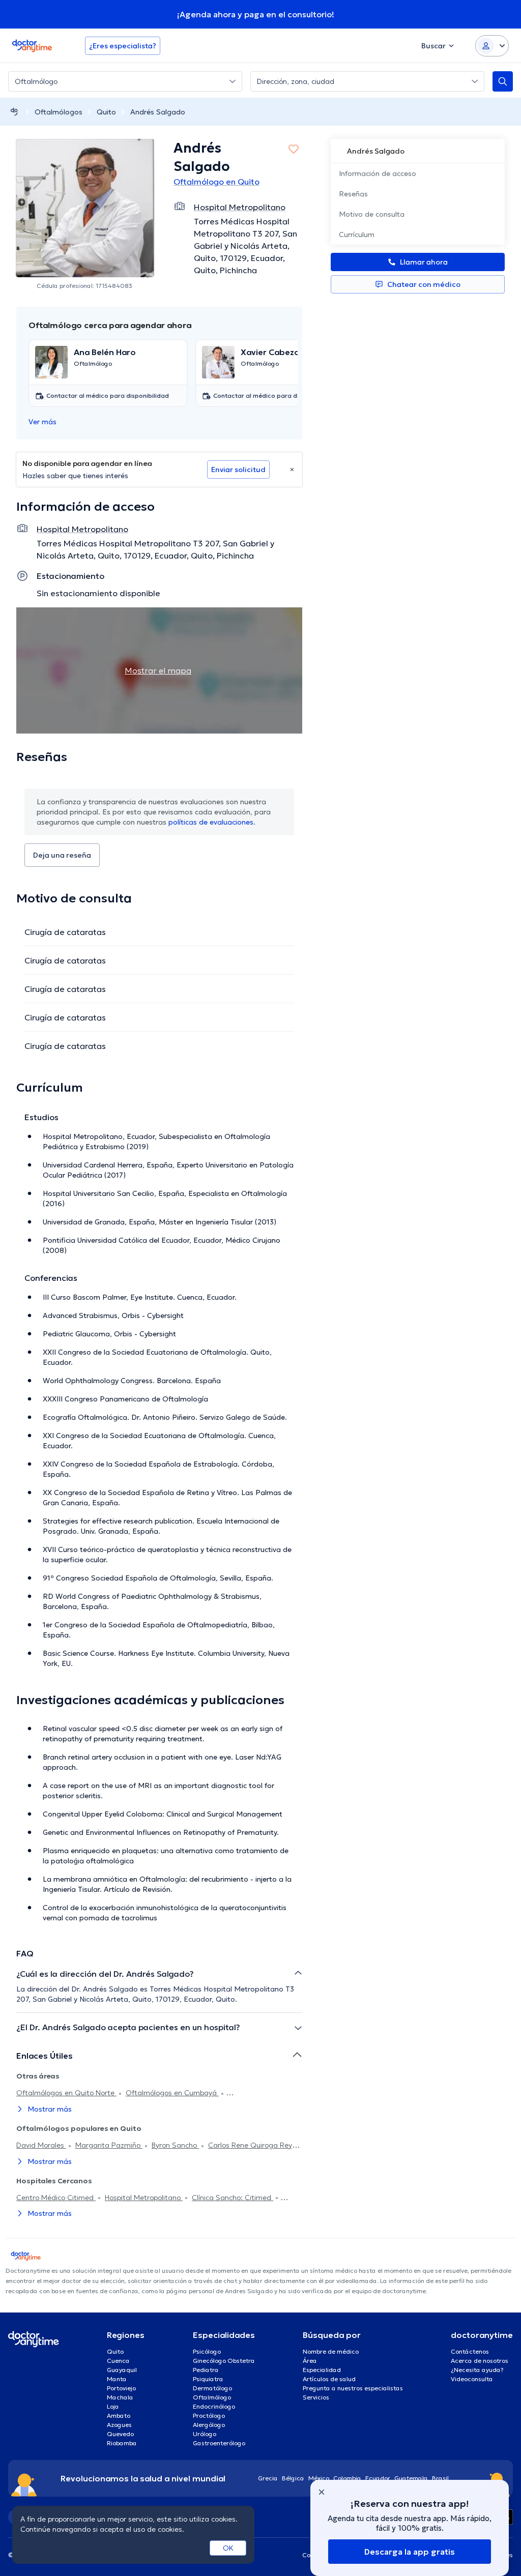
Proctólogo (209, 2416)
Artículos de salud (329, 2379)
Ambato (119, 2416)
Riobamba (122, 2443)
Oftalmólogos (59, 112)
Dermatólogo (212, 2388)
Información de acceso (378, 173)
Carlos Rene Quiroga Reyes (254, 2145)
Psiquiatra (208, 2379)
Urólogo (205, 2434)
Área (310, 2361)
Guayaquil (122, 2370)
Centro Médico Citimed (56, 2198)
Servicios (316, 2397)
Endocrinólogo (214, 2406)
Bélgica (293, 2478)
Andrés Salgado (158, 112)
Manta (117, 2379)
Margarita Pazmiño (109, 2145)
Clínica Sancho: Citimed (233, 2198)
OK (228, 2548)
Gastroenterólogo (219, 2443)
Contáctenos (470, 2351)
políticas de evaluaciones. (212, 822)
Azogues (119, 2425)
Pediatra (206, 2370)
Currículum (357, 235)
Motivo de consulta (372, 214)
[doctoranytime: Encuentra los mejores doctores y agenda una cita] (14, 112)
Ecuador (378, 2478)
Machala (120, 2397)
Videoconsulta (472, 2379)
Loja (113, 2406)
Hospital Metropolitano (144, 2198)
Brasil (440, 2478)
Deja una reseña (62, 855)
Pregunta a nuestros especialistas (353, 2388)
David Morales (41, 2145)
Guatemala (411, 2478)
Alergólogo (209, 2425)
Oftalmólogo (212, 2397)
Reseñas (353, 194)
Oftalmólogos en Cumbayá (172, 2093)
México (319, 2478)
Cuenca (118, 2361)
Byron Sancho (175, 2145)
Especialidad (322, 2370)
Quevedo (120, 2434)
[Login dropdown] (492, 46)
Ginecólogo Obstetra (224, 2361)
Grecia (268, 2478)
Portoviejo (121, 2388)
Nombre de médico (331, 2351)
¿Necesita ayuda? (477, 2370)
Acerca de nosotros (480, 2361)
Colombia (347, 2478)
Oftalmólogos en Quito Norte (66, 2093)
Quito (106, 112)
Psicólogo (207, 2351)
